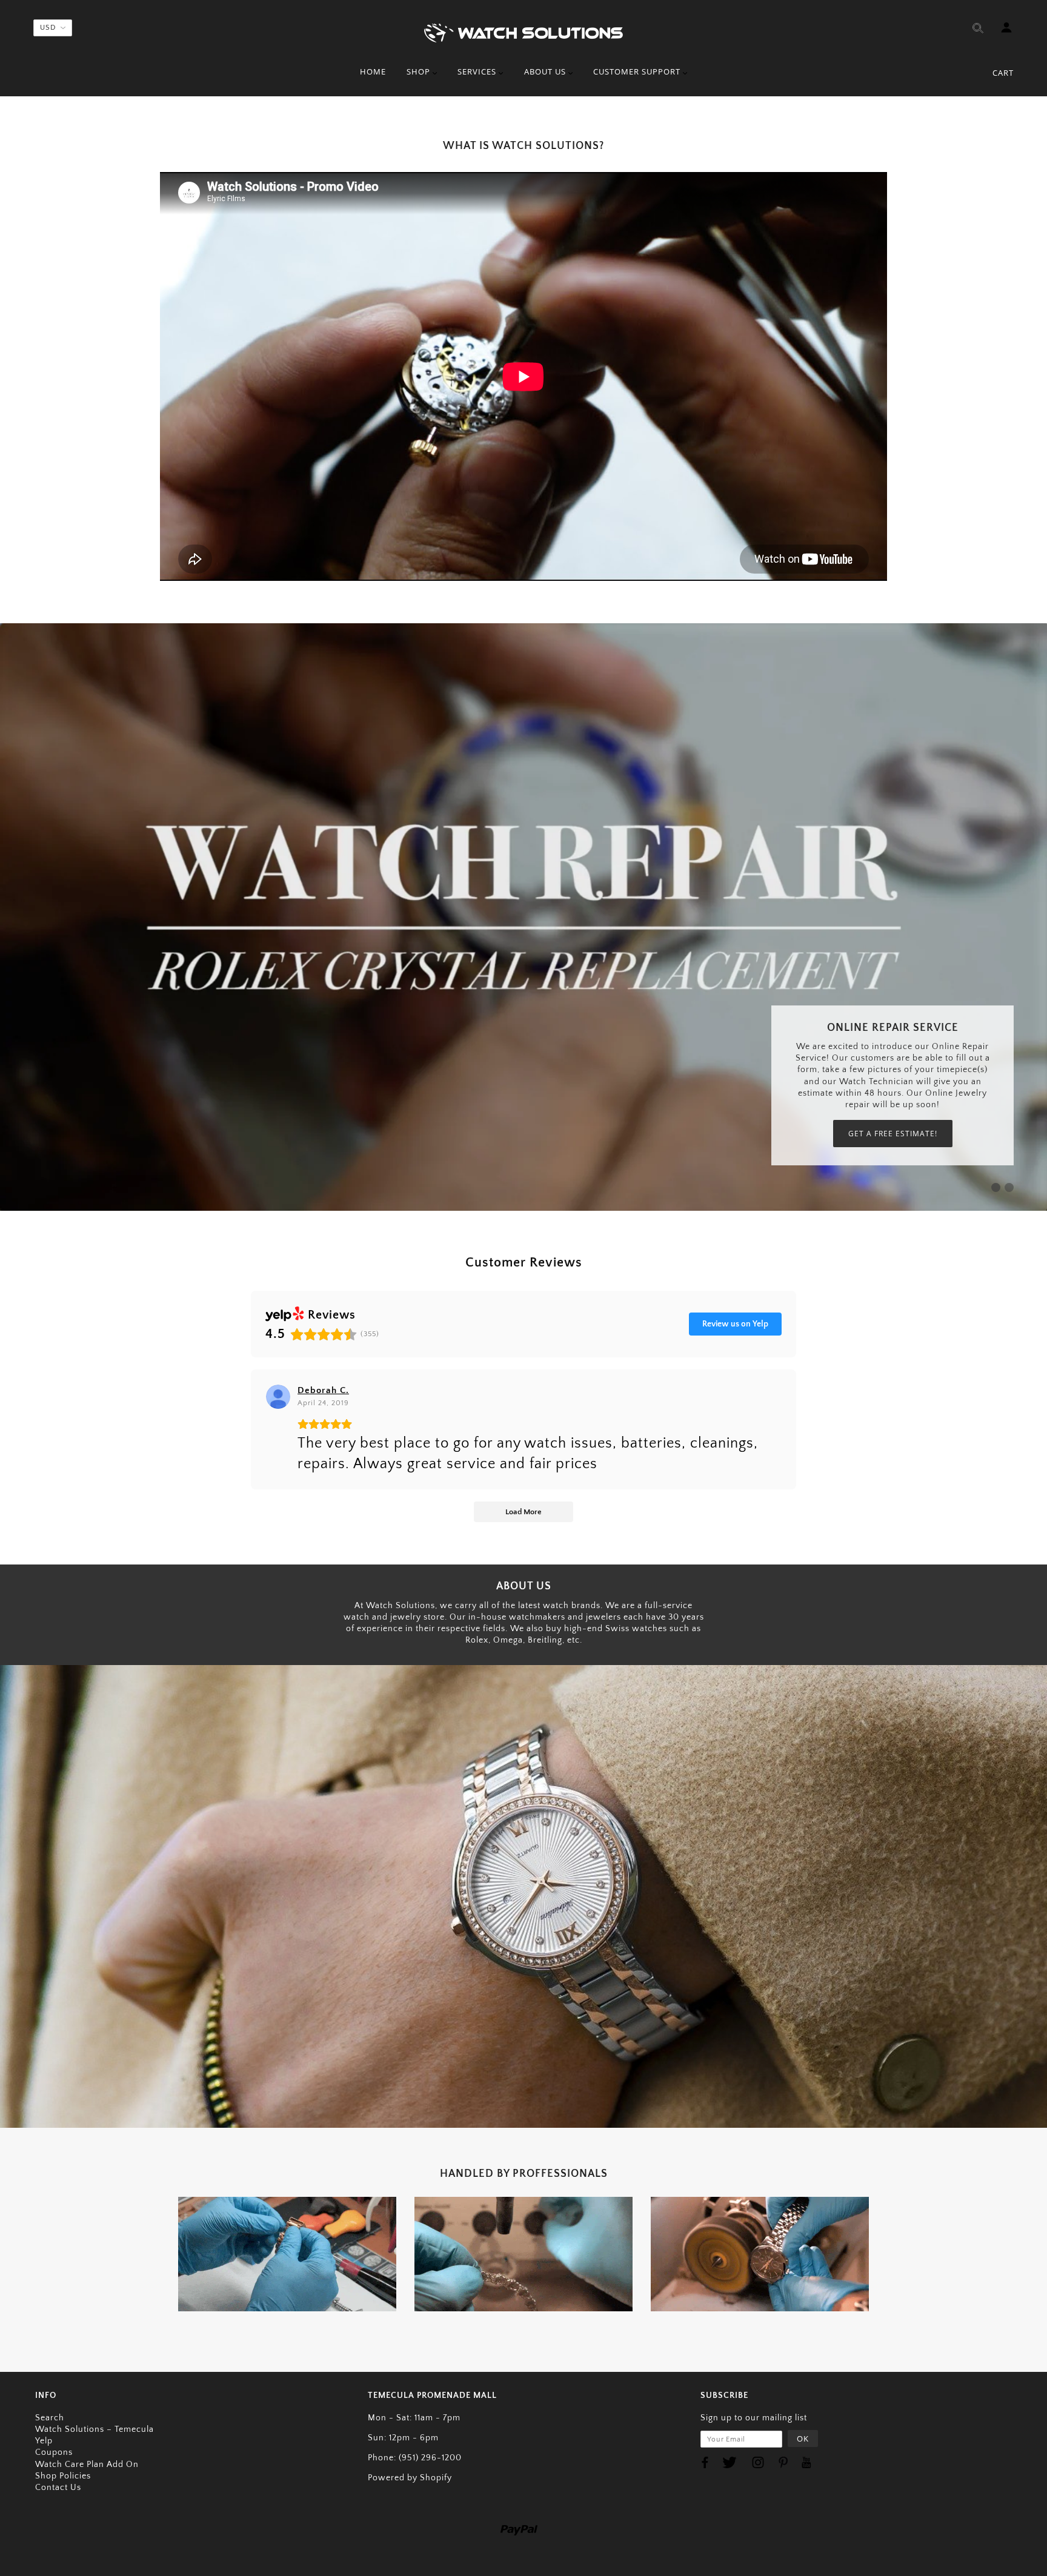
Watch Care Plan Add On (87, 2465)
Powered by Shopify (410, 2478)
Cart (1003, 73)
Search (50, 2418)
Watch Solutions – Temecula (95, 2429)
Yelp (44, 2441)
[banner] (523, 32)
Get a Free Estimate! (893, 1134)
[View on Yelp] (278, 1397)
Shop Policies (63, 2476)
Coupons (54, 2452)
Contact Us (58, 2488)
